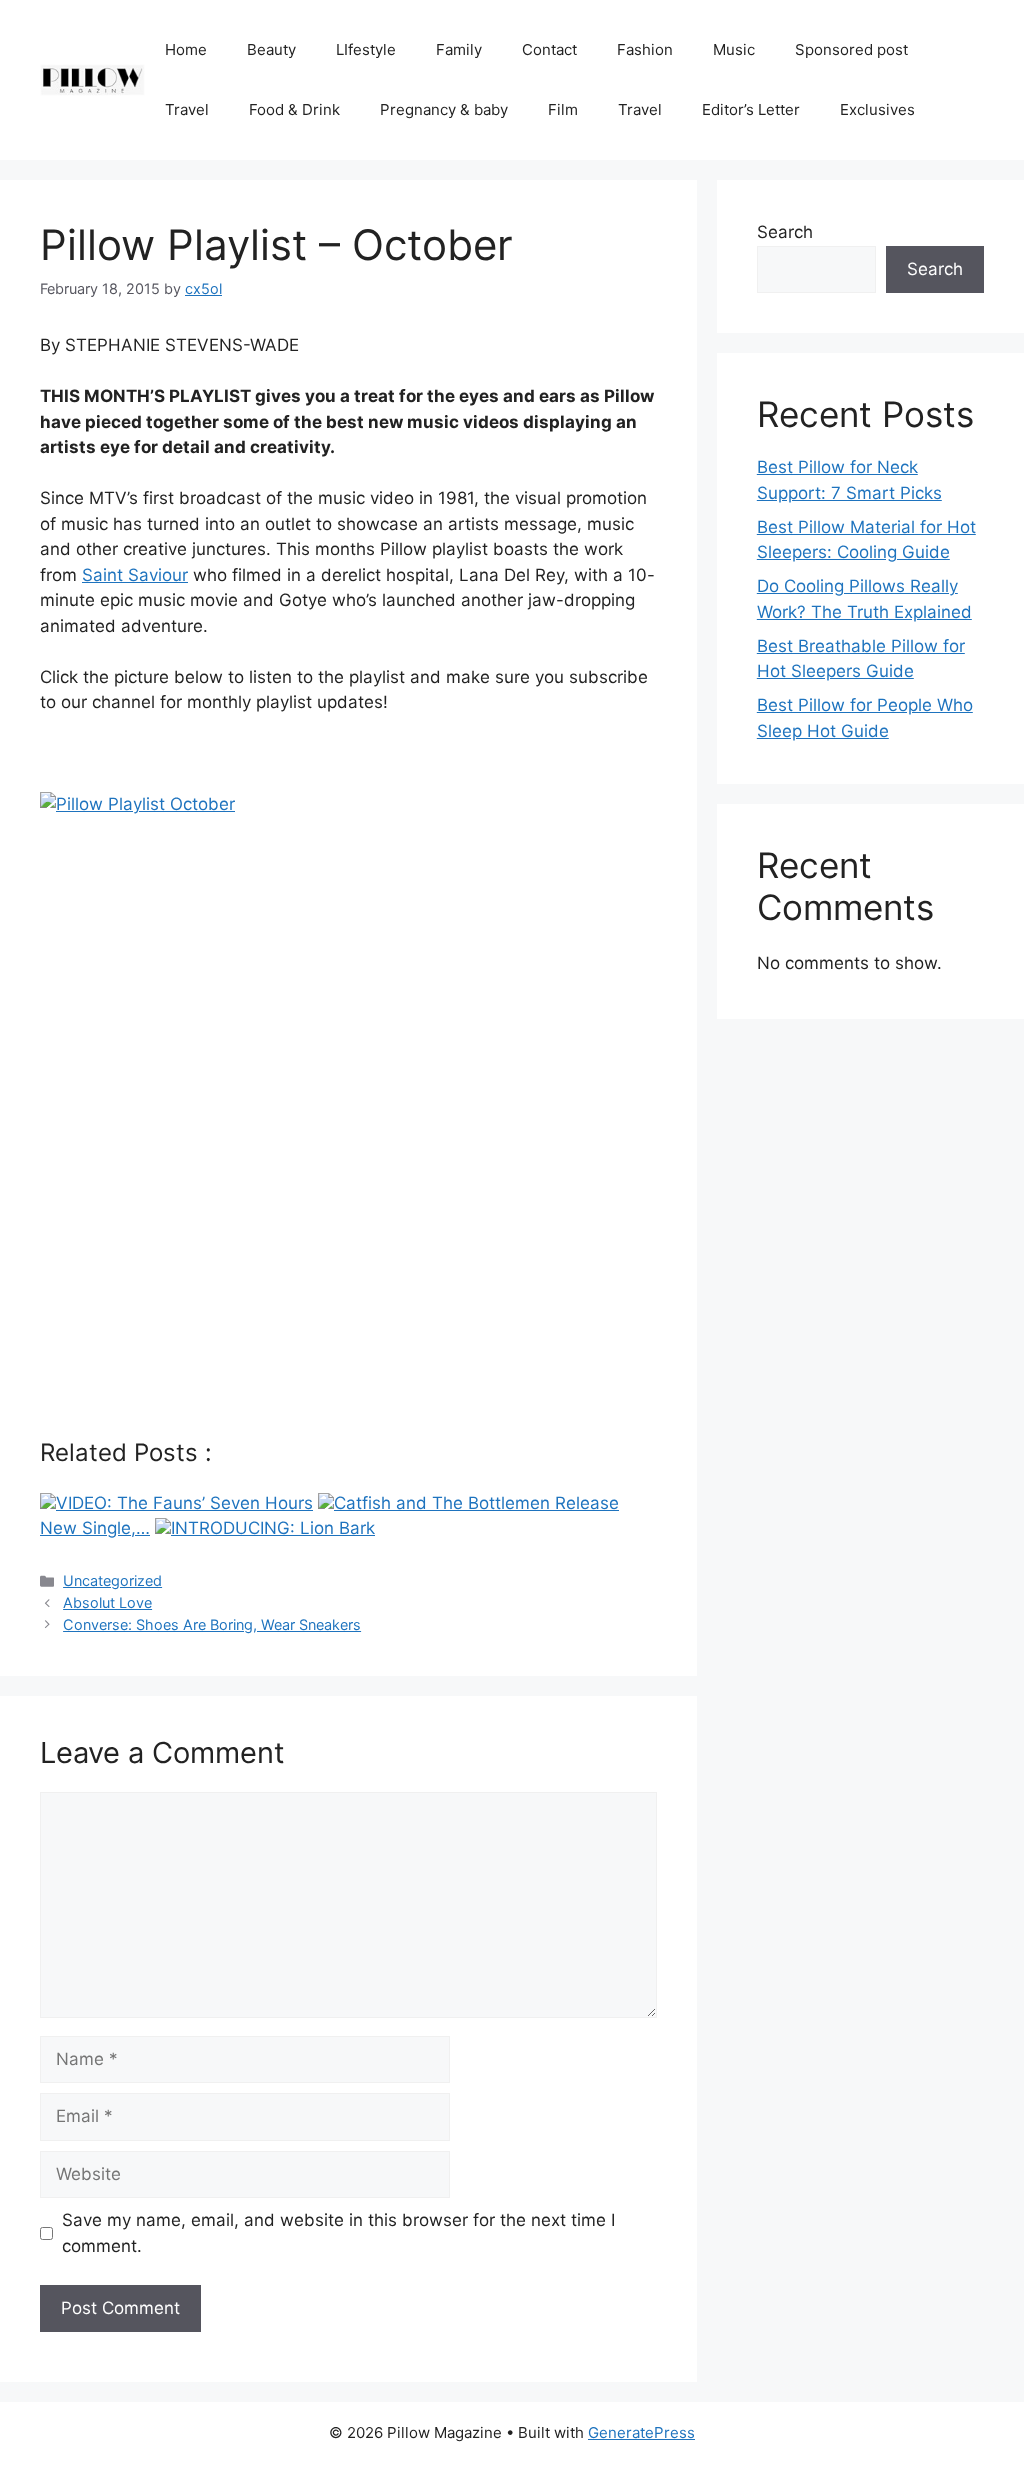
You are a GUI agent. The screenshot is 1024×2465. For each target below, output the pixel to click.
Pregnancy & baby (444, 109)
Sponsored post (851, 49)
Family (459, 49)
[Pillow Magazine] (92, 79)
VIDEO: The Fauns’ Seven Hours (184, 1503)
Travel (187, 109)
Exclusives (877, 109)
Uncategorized (112, 1580)
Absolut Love (107, 1602)
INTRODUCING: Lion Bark (273, 1528)
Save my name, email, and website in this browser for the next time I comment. (338, 2233)
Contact (549, 49)
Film (563, 109)
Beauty (271, 49)
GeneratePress (641, 2432)
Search (785, 232)
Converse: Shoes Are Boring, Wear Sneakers (212, 1624)
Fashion (645, 49)
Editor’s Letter (751, 109)
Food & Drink (294, 109)
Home (186, 49)
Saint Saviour (135, 575)
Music (734, 49)
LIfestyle (366, 49)
